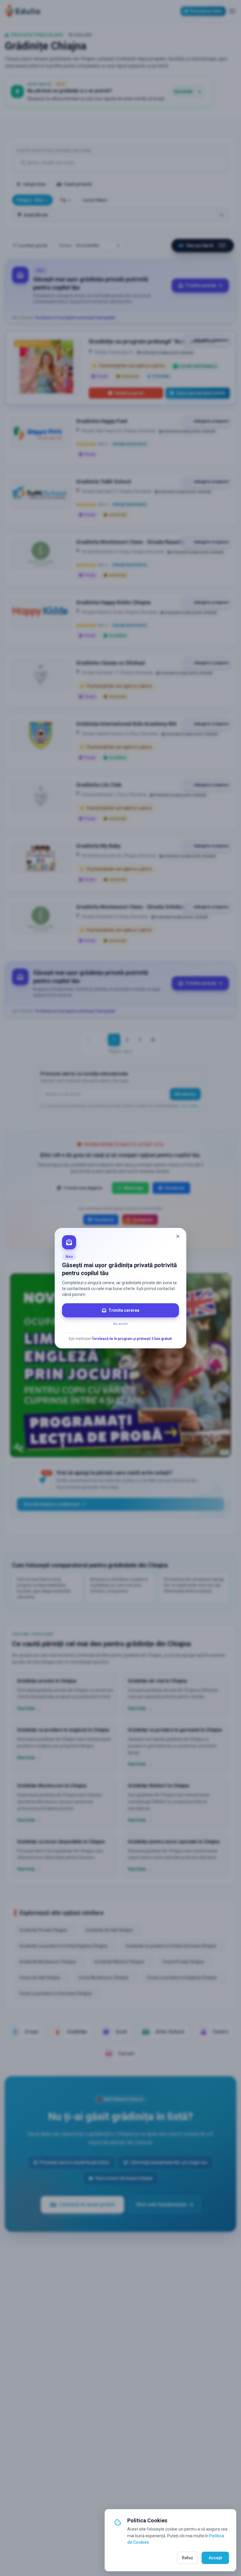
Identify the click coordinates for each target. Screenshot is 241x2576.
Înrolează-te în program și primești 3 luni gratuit (132, 1339)
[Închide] (178, 1236)
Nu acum (120, 1324)
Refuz (188, 2558)
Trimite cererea (124, 1310)
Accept (215, 2558)
